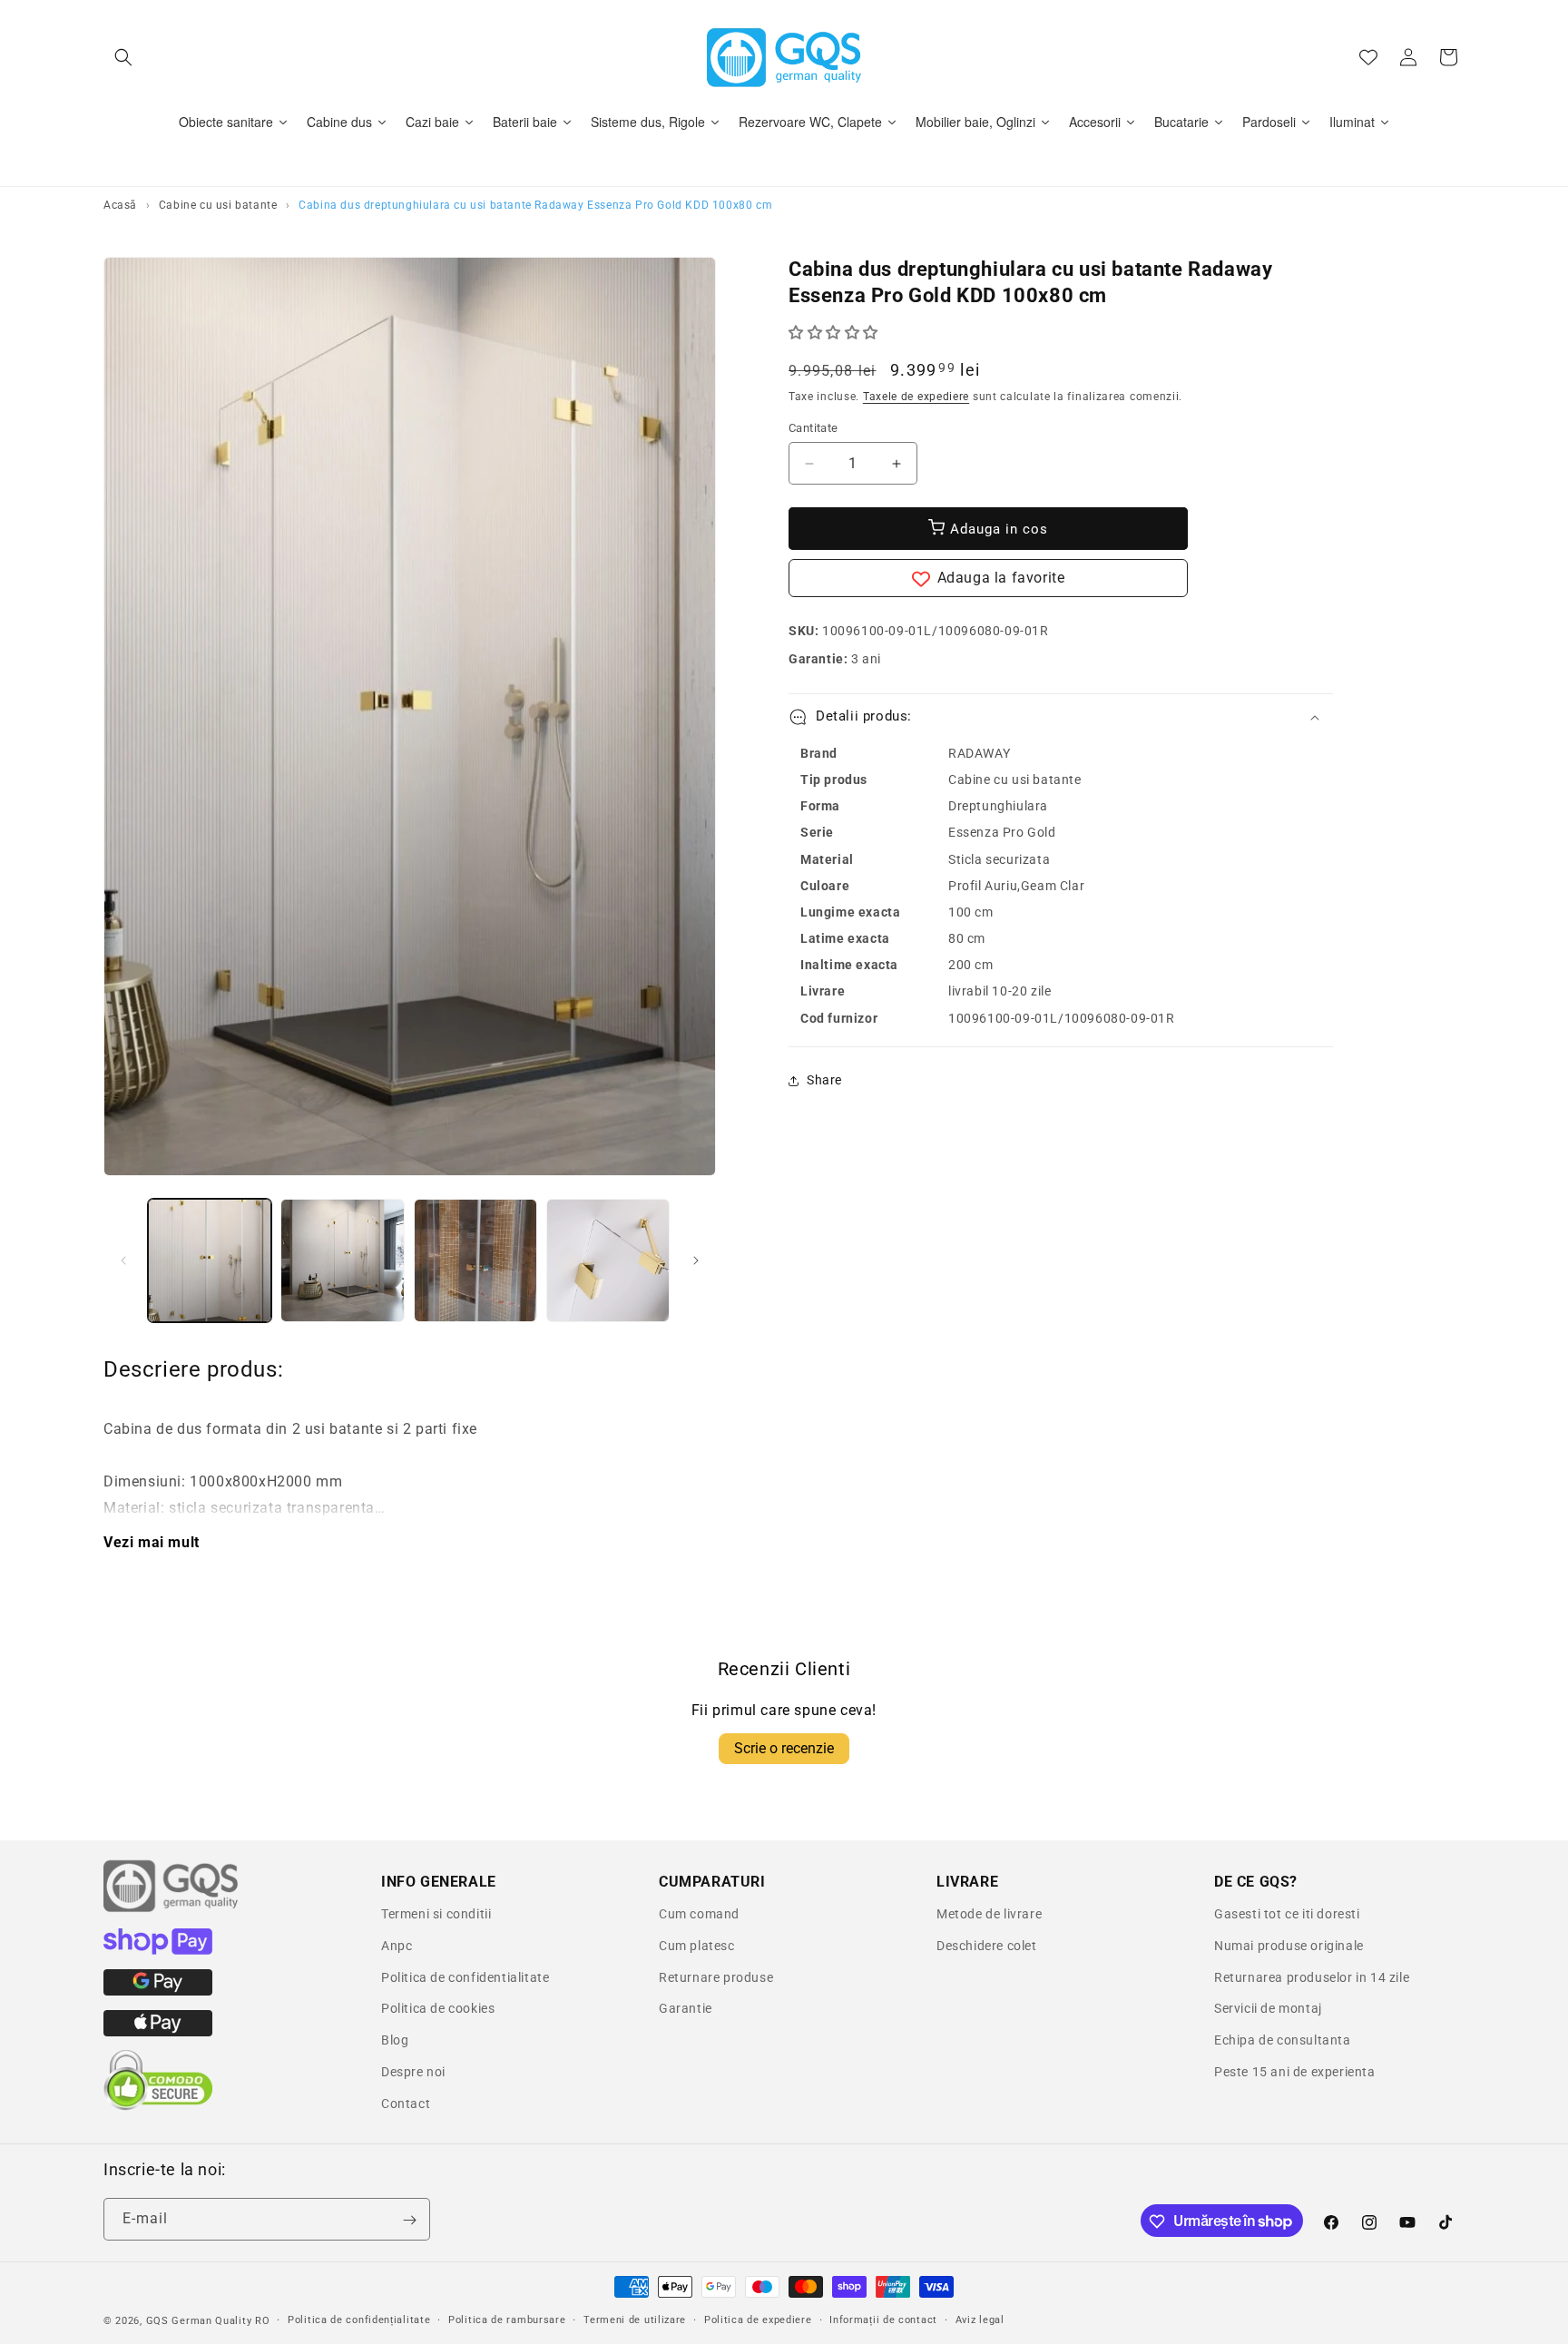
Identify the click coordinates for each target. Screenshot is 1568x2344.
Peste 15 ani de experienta (1295, 2072)
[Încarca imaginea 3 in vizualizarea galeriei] (475, 1260)
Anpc (397, 1946)
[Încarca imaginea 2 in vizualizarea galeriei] (342, 1260)
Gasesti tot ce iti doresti (1287, 1914)
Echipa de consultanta (1283, 2040)
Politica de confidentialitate (465, 1977)
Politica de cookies (438, 2008)
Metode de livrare (989, 1914)
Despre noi (413, 2072)
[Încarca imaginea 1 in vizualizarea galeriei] (210, 1260)
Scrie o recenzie (784, 1748)
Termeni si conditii (436, 1914)
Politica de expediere (758, 2319)
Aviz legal (980, 2319)
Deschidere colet (987, 1946)
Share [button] (824, 1081)
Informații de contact (883, 2319)
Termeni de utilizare (635, 2319)
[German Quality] (171, 1909)
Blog (395, 2040)
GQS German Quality (199, 2321)
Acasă (120, 205)
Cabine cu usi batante (218, 205)
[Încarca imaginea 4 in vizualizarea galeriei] (608, 1260)
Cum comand (699, 1914)
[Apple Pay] (158, 2032)
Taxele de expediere (916, 397)
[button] (123, 57)
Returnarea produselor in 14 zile (1312, 1977)
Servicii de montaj (1268, 2008)
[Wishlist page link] (1368, 57)
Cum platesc (697, 1946)
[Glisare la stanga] (123, 1260)
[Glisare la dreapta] (696, 1260)
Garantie (686, 2008)
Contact (406, 2104)
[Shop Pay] (158, 1950)
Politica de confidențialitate (359, 2319)
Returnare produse (716, 1977)
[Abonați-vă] (409, 2220)
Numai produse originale (1289, 1946)
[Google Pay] (158, 1991)
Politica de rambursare (507, 2319)
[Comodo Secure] (158, 2106)
